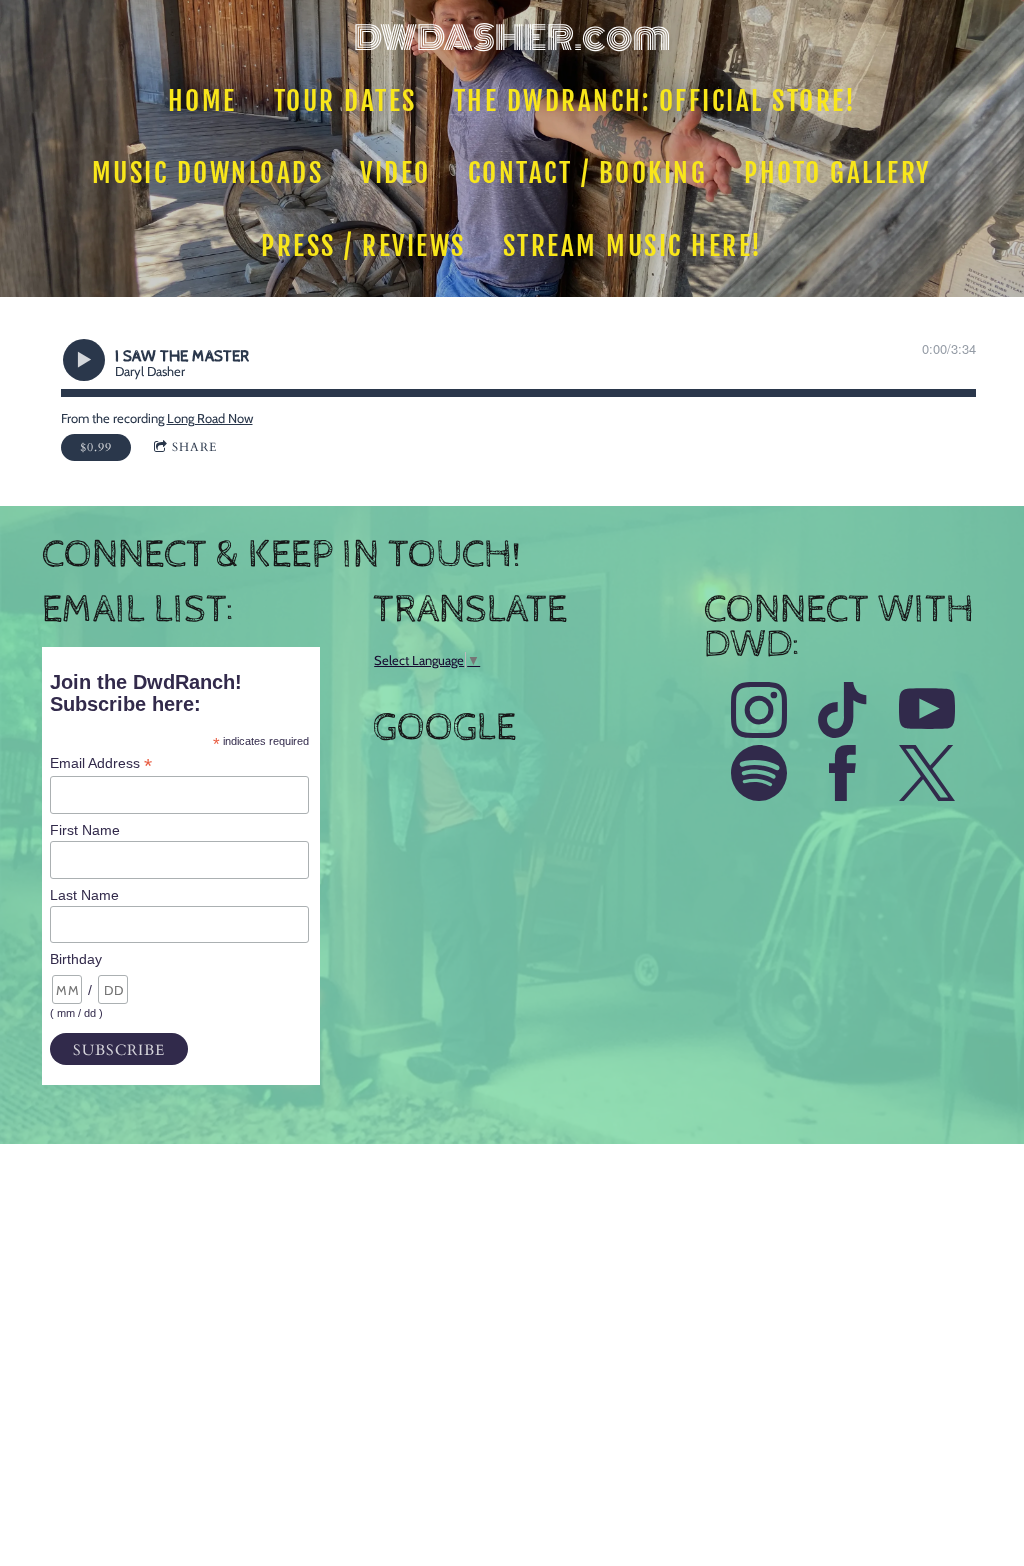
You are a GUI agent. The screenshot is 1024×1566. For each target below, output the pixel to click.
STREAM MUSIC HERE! (633, 246)
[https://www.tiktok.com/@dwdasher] (843, 713)
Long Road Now (210, 418)
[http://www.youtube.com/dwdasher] (927, 713)
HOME (202, 101)
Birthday (76, 959)
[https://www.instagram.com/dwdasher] (759, 713)
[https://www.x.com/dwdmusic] (927, 776)
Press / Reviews (363, 246)
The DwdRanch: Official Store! (655, 101)
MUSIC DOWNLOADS (208, 173)
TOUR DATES (345, 101)
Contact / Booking (588, 173)
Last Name (84, 895)
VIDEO (396, 173)
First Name (85, 830)
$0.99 (96, 447)
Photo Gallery (839, 173)
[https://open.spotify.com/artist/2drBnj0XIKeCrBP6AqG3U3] (759, 776)
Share (194, 447)
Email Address (101, 763)
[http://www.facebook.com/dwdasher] (843, 776)
